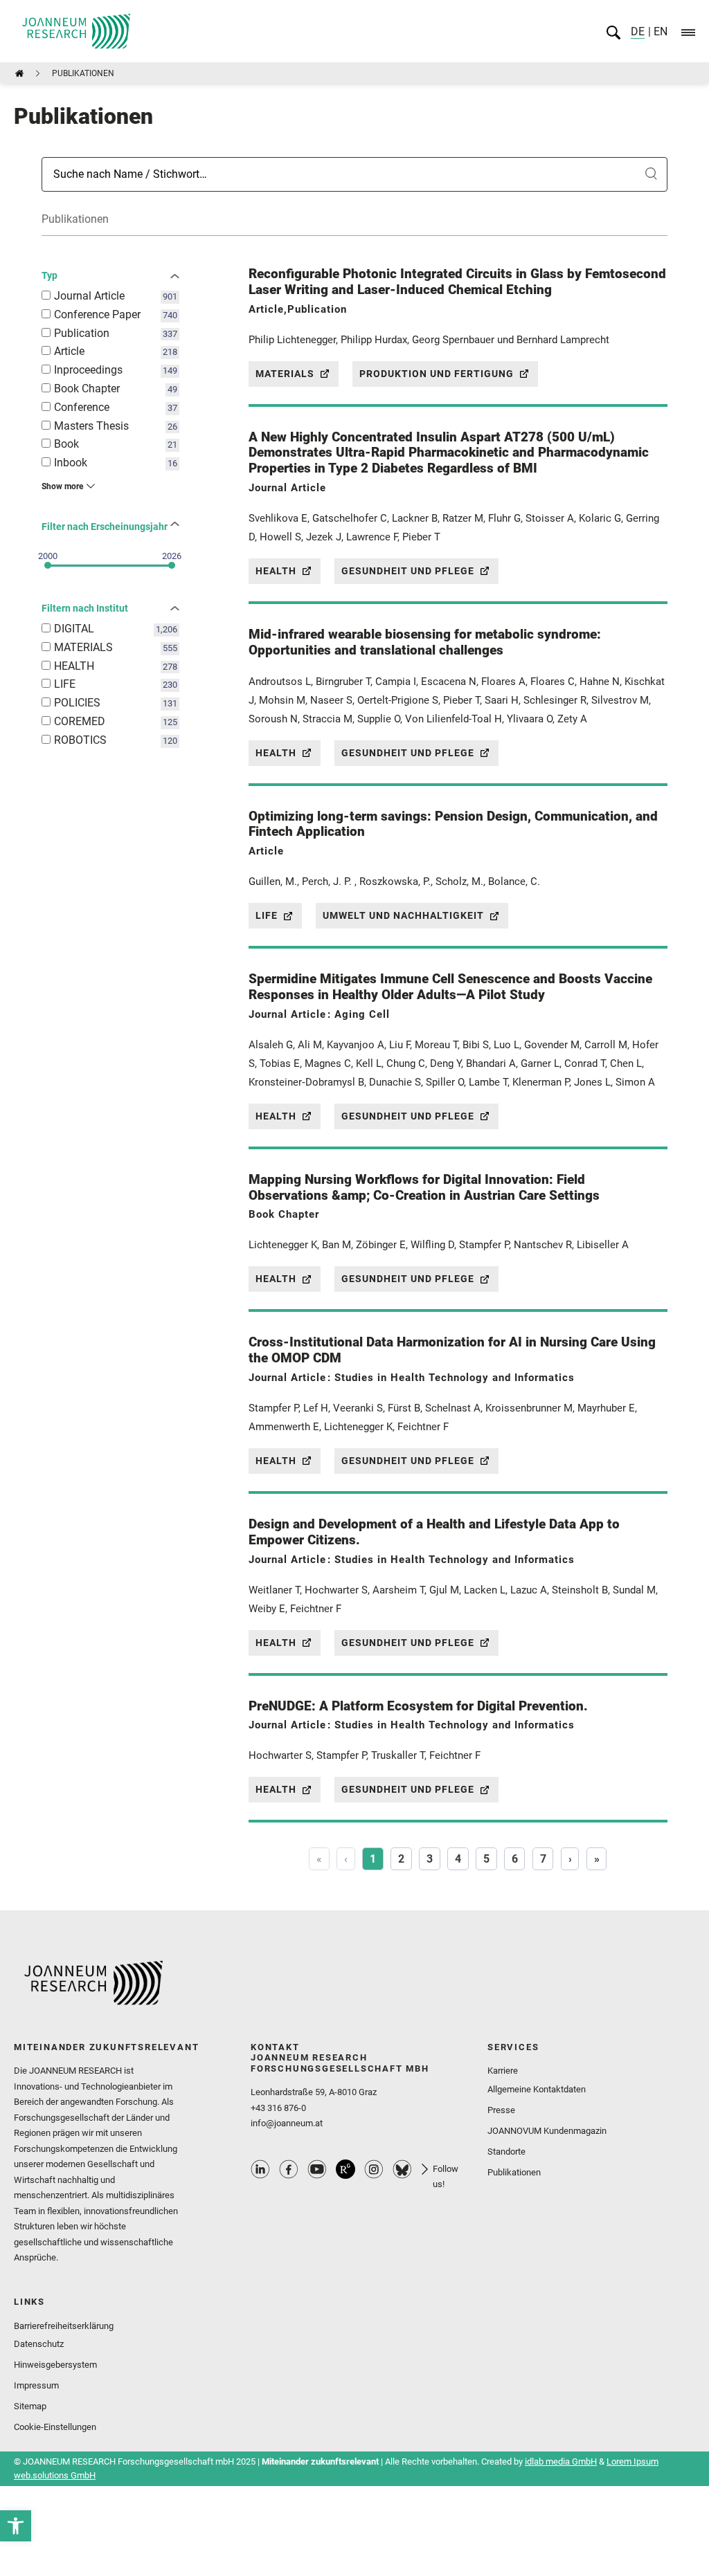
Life (267, 915)
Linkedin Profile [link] (260, 2169)
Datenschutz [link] (39, 2344)
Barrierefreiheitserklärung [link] (64, 2326)
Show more (62, 486)
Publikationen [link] (514, 2172)
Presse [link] (501, 2110)
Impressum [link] (36, 2385)
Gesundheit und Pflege (408, 571)
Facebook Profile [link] (289, 2169)
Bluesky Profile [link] (402, 2169)
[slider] (48, 565)
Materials (285, 374)
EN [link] (659, 31)
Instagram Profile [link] (374, 2169)
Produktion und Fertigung (437, 374)
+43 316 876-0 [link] (278, 2108)
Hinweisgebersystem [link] (55, 2365)
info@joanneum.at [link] (287, 2123)
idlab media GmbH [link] (561, 2461)
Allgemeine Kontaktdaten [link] (537, 2089)
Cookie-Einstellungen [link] (55, 2427)
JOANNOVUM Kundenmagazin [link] (547, 2131)
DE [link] (638, 31)
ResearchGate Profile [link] (345, 2169)
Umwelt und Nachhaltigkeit (403, 915)
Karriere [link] (503, 2071)
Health (276, 571)
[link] (16, 2526)
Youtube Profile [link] (317, 2169)
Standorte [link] (506, 2152)
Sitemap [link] (30, 2406)
